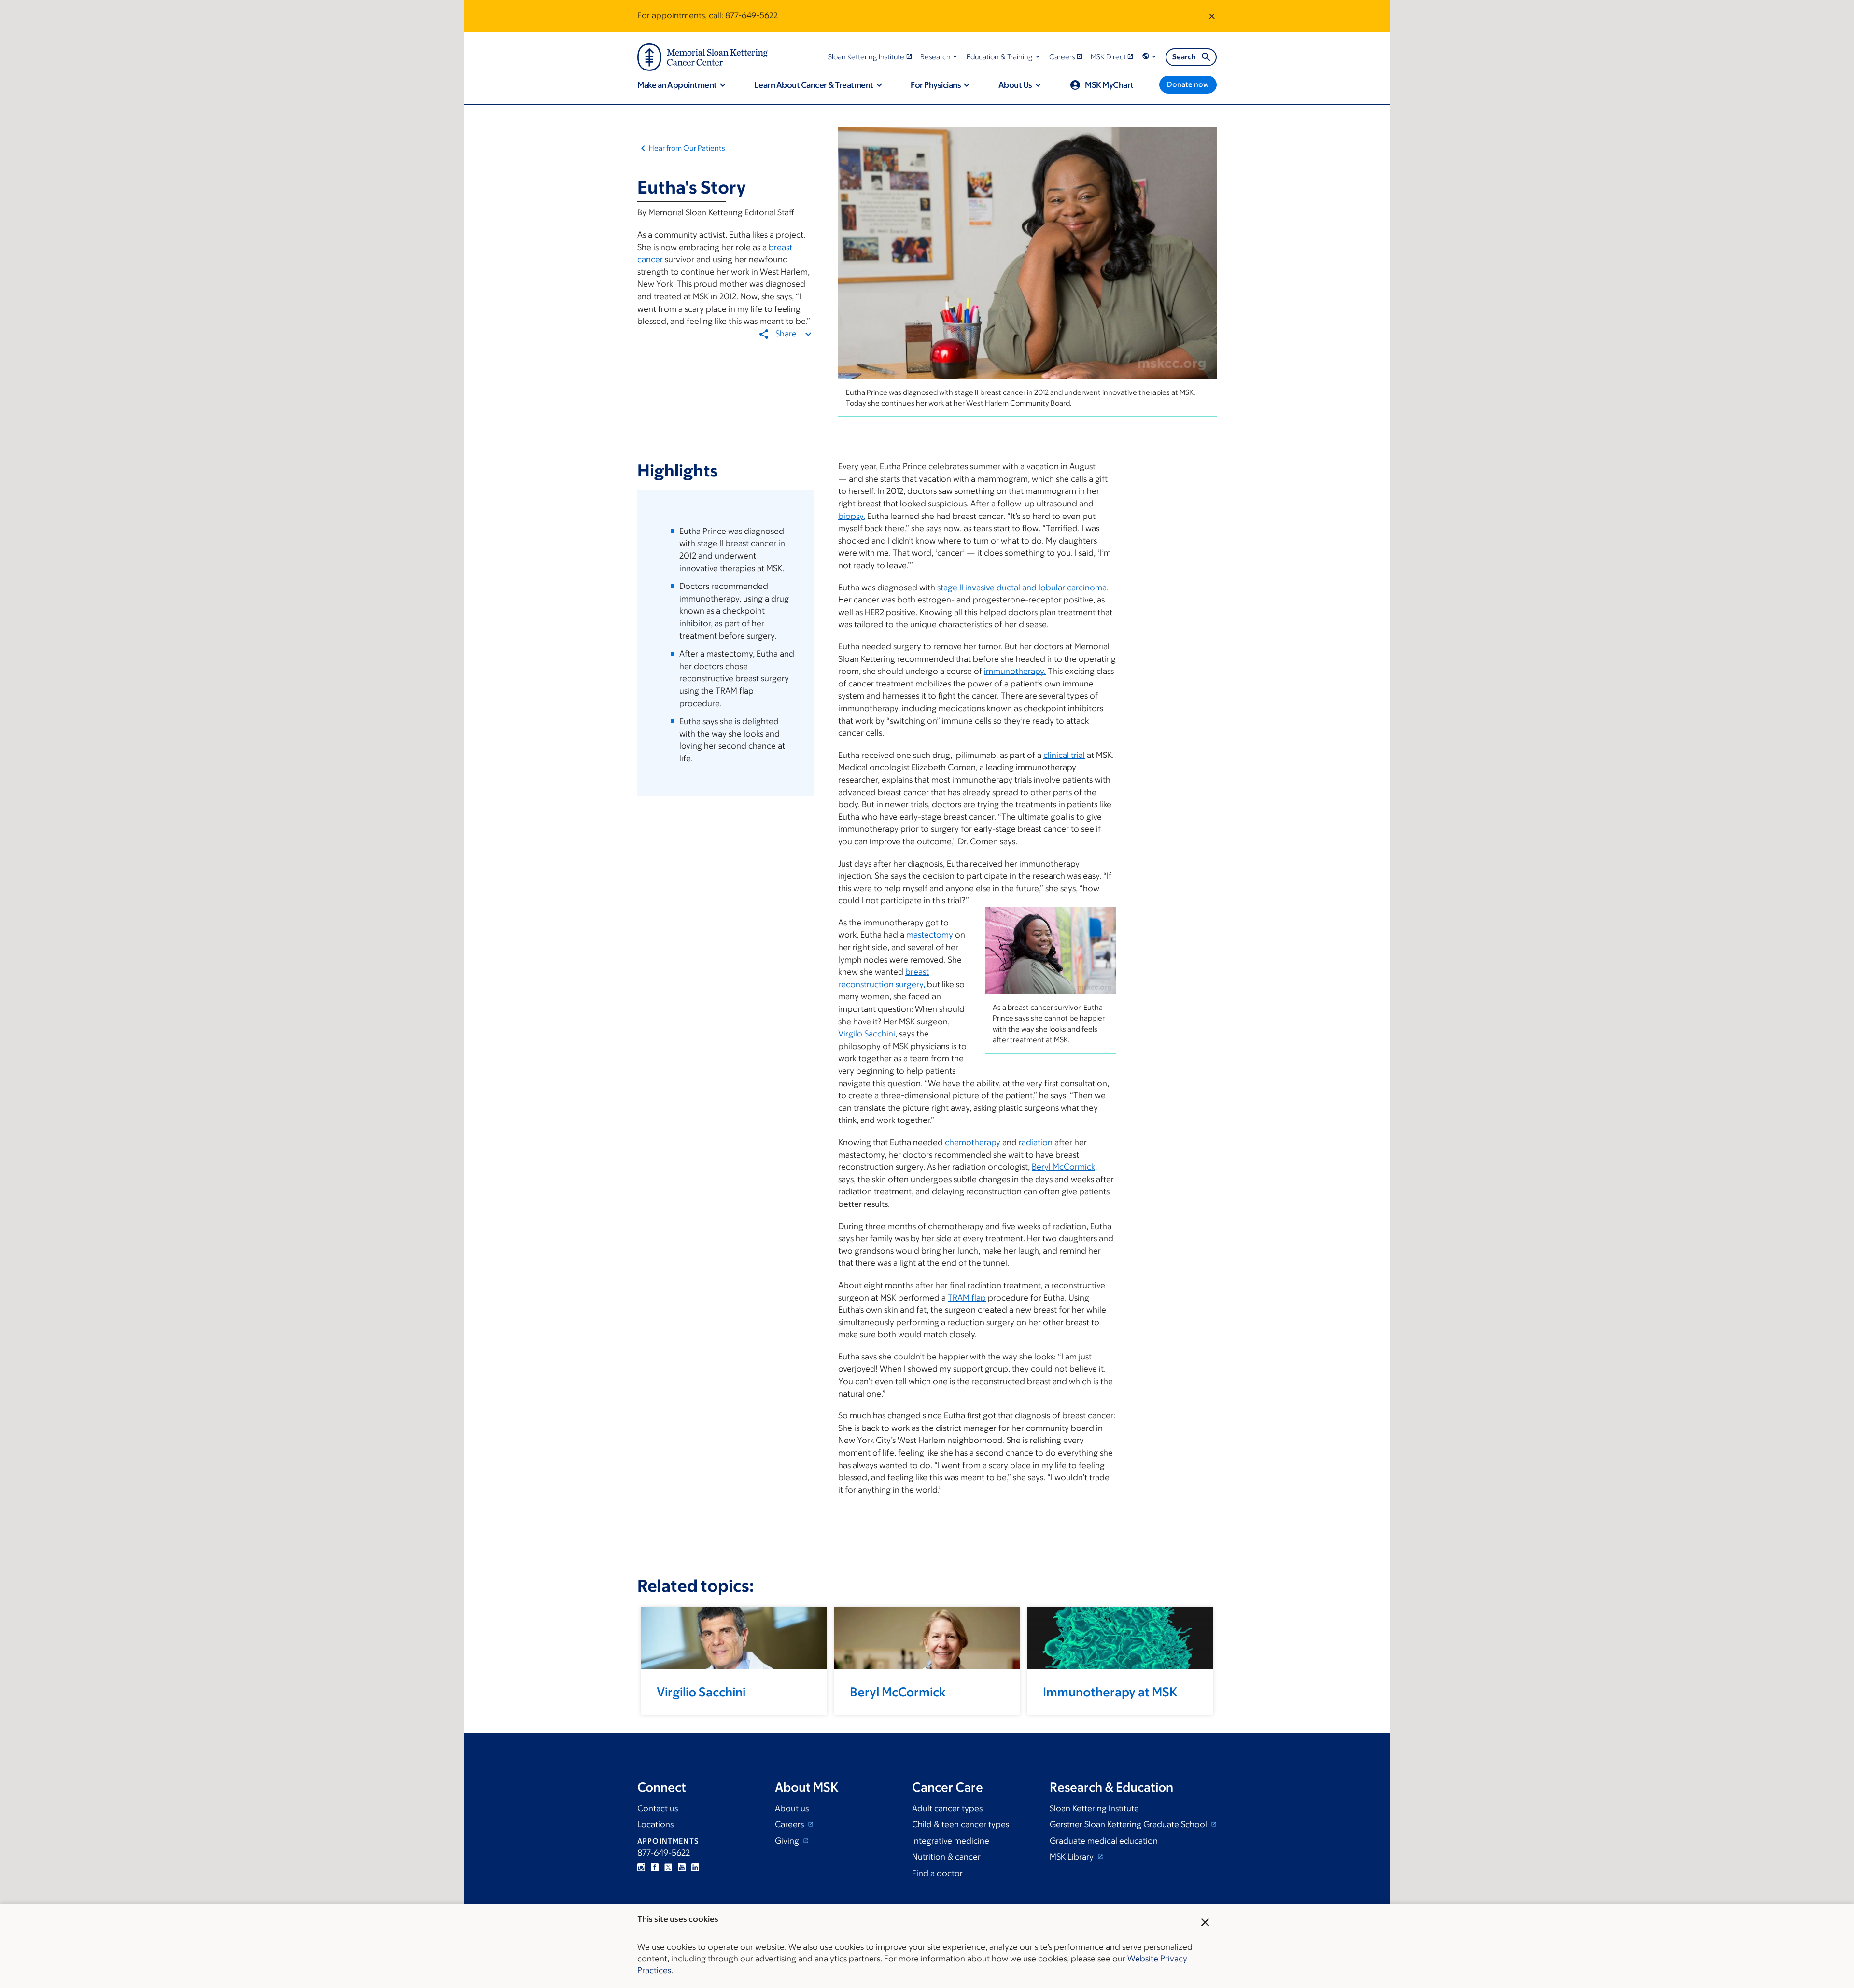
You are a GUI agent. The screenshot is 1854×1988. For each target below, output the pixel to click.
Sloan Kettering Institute (1094, 1808)
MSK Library (1073, 1857)
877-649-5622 (751, 15)
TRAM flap (967, 1298)
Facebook (655, 1867)
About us (792, 1808)
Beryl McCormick (1063, 1167)
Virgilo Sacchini (867, 1034)
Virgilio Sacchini (701, 1692)
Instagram (641, 1867)
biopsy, (852, 516)
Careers (790, 1824)
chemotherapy (973, 1142)
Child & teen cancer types (961, 1824)
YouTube (682, 1867)
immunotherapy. (1015, 671)
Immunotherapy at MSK (1110, 1692)
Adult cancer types (947, 1808)
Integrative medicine (951, 1841)
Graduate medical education (1104, 1841)
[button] (940, 57)
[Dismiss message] (1212, 16)
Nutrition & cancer (946, 1857)
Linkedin (695, 1867)
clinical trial (1064, 755)
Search (1184, 57)
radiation (1036, 1142)
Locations (655, 1824)
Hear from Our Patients (687, 148)
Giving (788, 1841)
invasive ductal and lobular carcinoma (1036, 588)
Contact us (658, 1808)
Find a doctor (937, 1873)
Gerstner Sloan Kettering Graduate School (1129, 1824)
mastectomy (929, 935)
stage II (950, 588)
